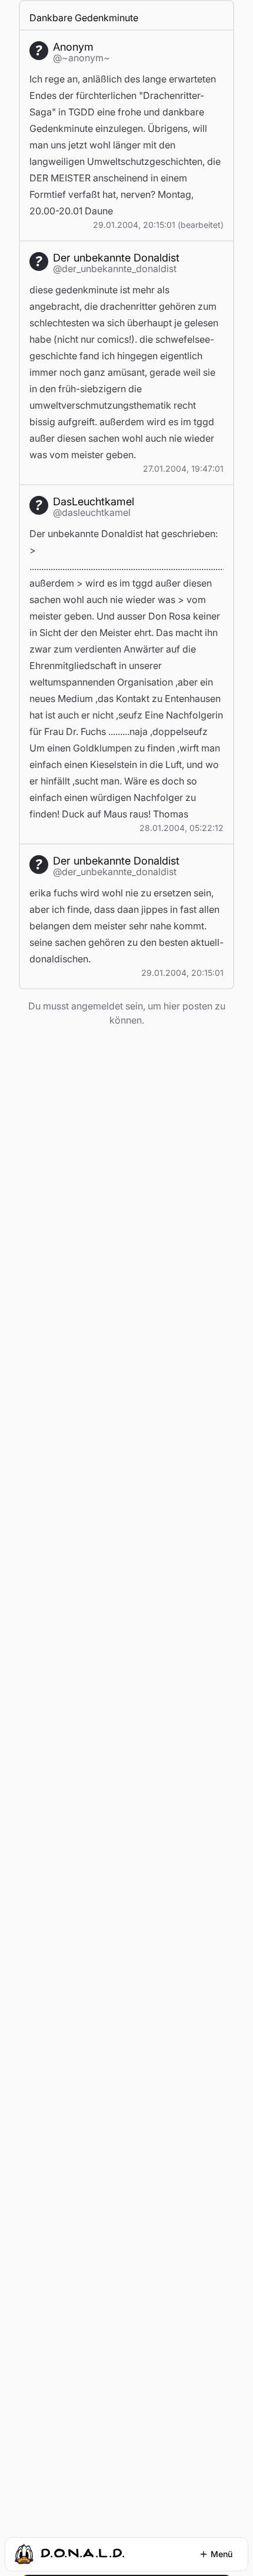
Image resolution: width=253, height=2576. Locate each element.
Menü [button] (222, 2554)
